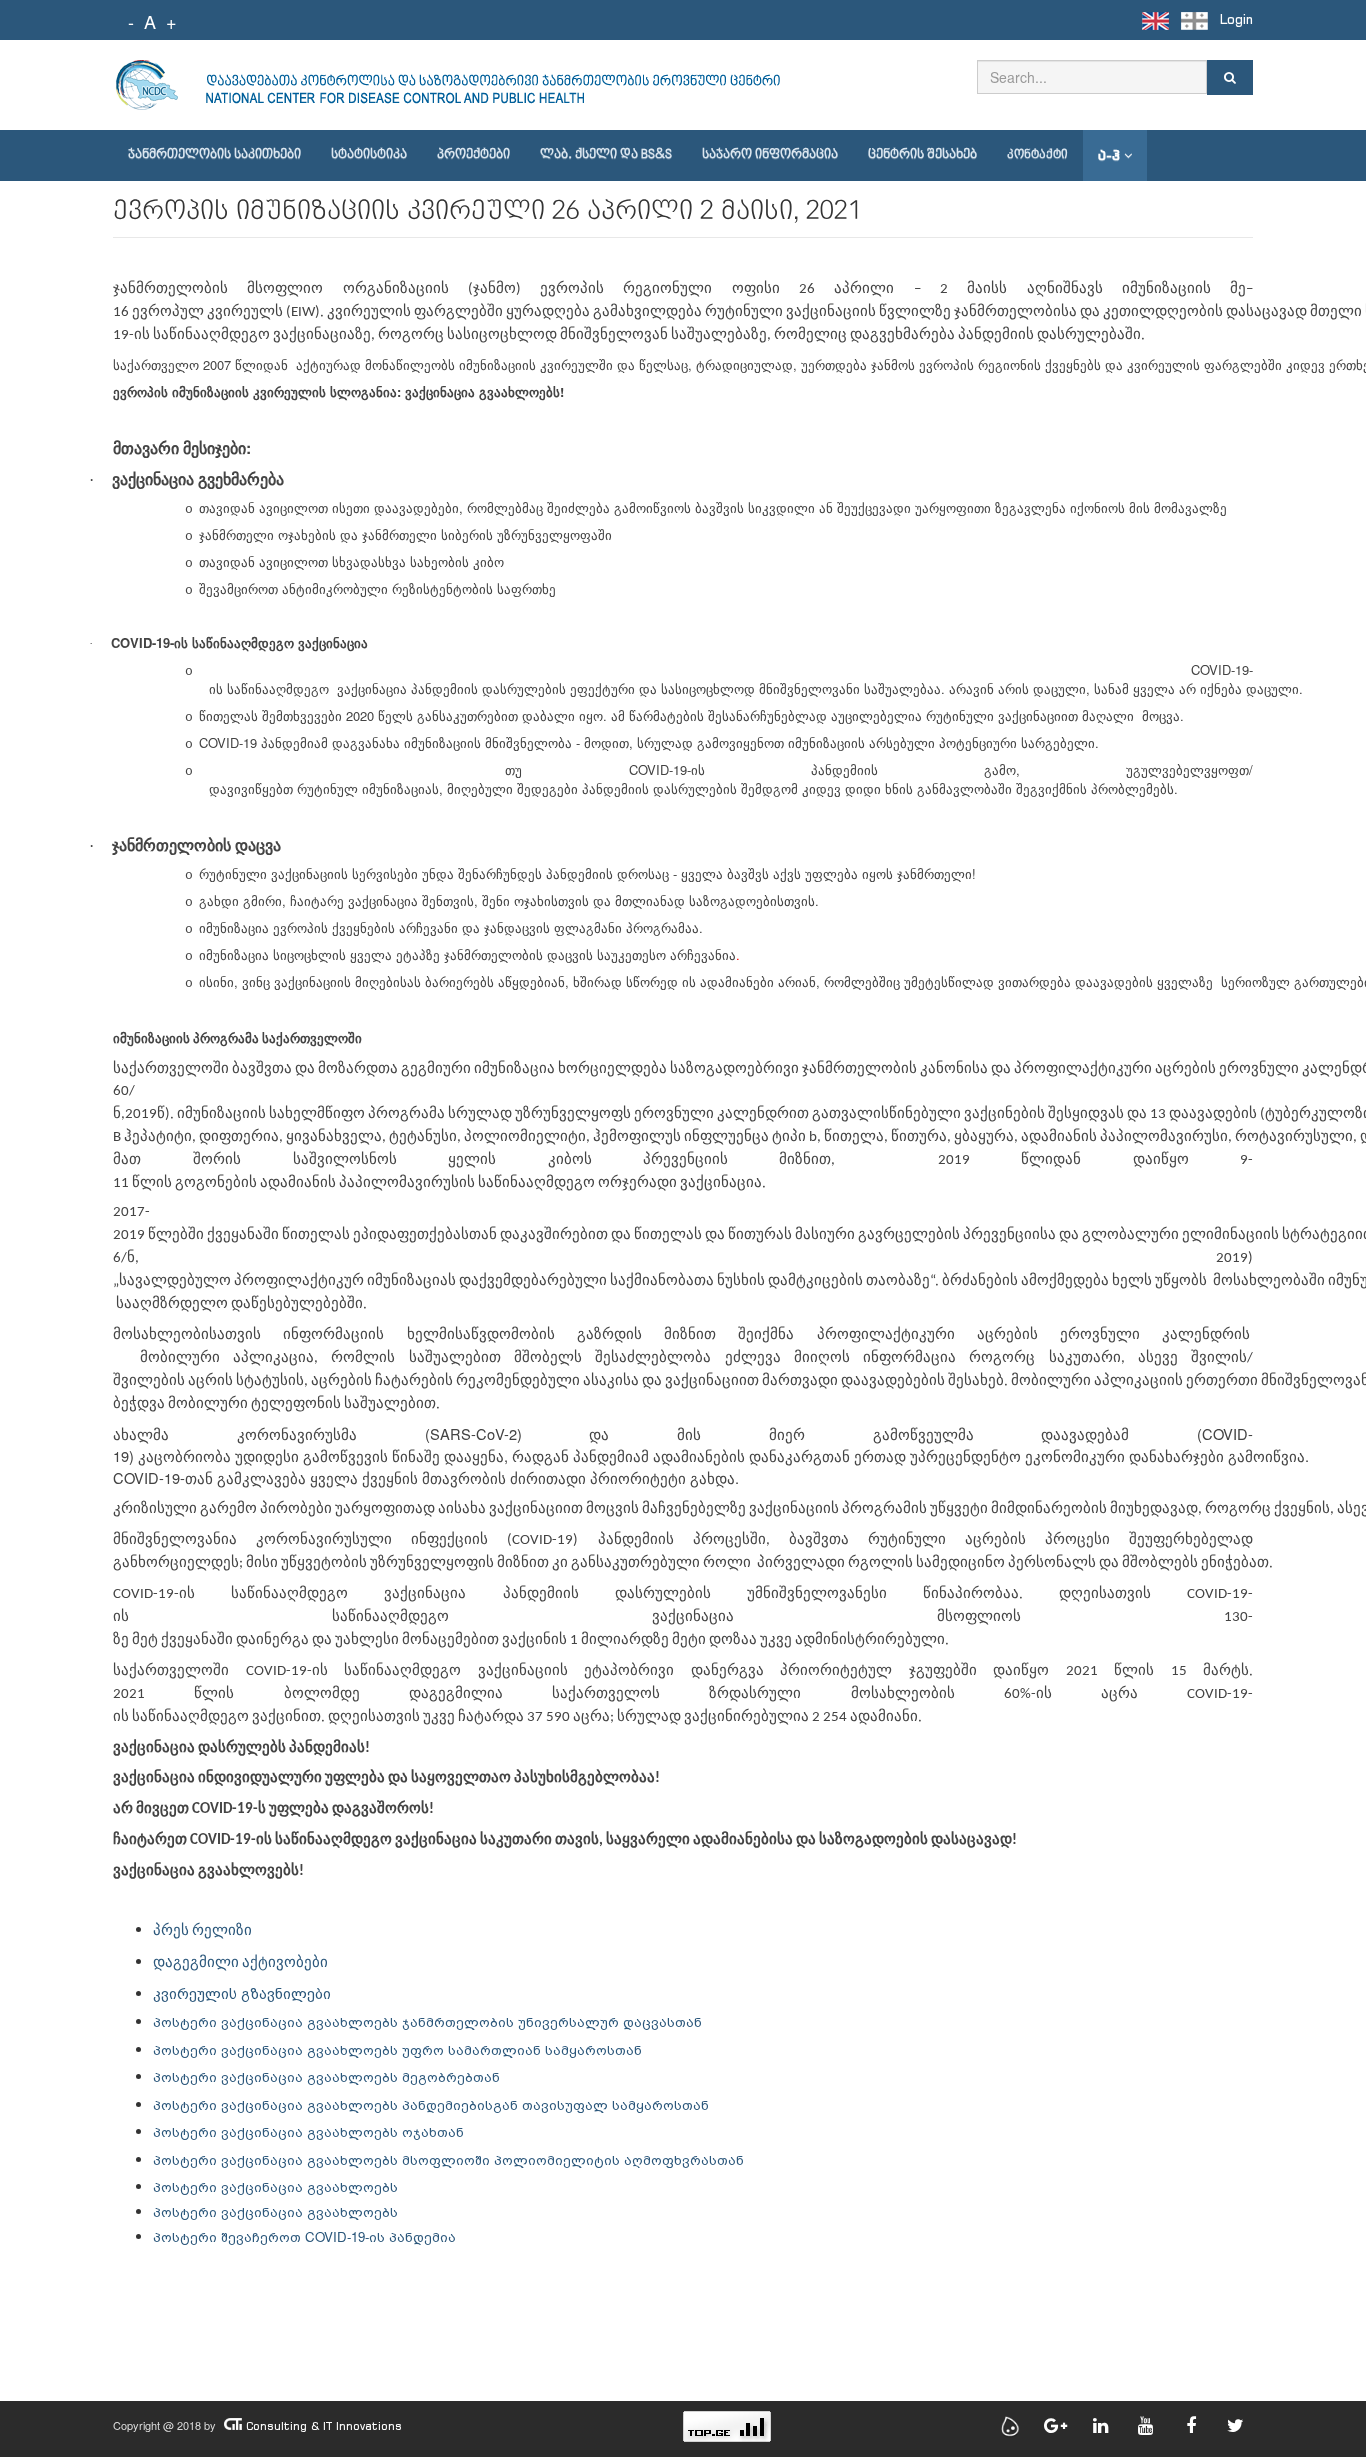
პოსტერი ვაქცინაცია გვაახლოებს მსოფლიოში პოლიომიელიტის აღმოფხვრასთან (448, 2159)
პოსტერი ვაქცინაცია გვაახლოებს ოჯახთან (308, 2131)
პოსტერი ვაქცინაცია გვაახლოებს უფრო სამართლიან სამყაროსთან (397, 2049)
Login (1236, 19)
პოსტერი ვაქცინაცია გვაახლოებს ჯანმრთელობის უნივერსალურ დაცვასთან (427, 2021)
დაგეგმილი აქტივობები (240, 1963)
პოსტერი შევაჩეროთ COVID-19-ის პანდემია (304, 2236)
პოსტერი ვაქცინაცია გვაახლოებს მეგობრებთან (326, 2076)
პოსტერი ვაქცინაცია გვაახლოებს (275, 2186)
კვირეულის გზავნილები (244, 1992)
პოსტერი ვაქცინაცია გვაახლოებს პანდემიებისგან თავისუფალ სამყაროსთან (431, 2104)
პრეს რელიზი (202, 1931)
